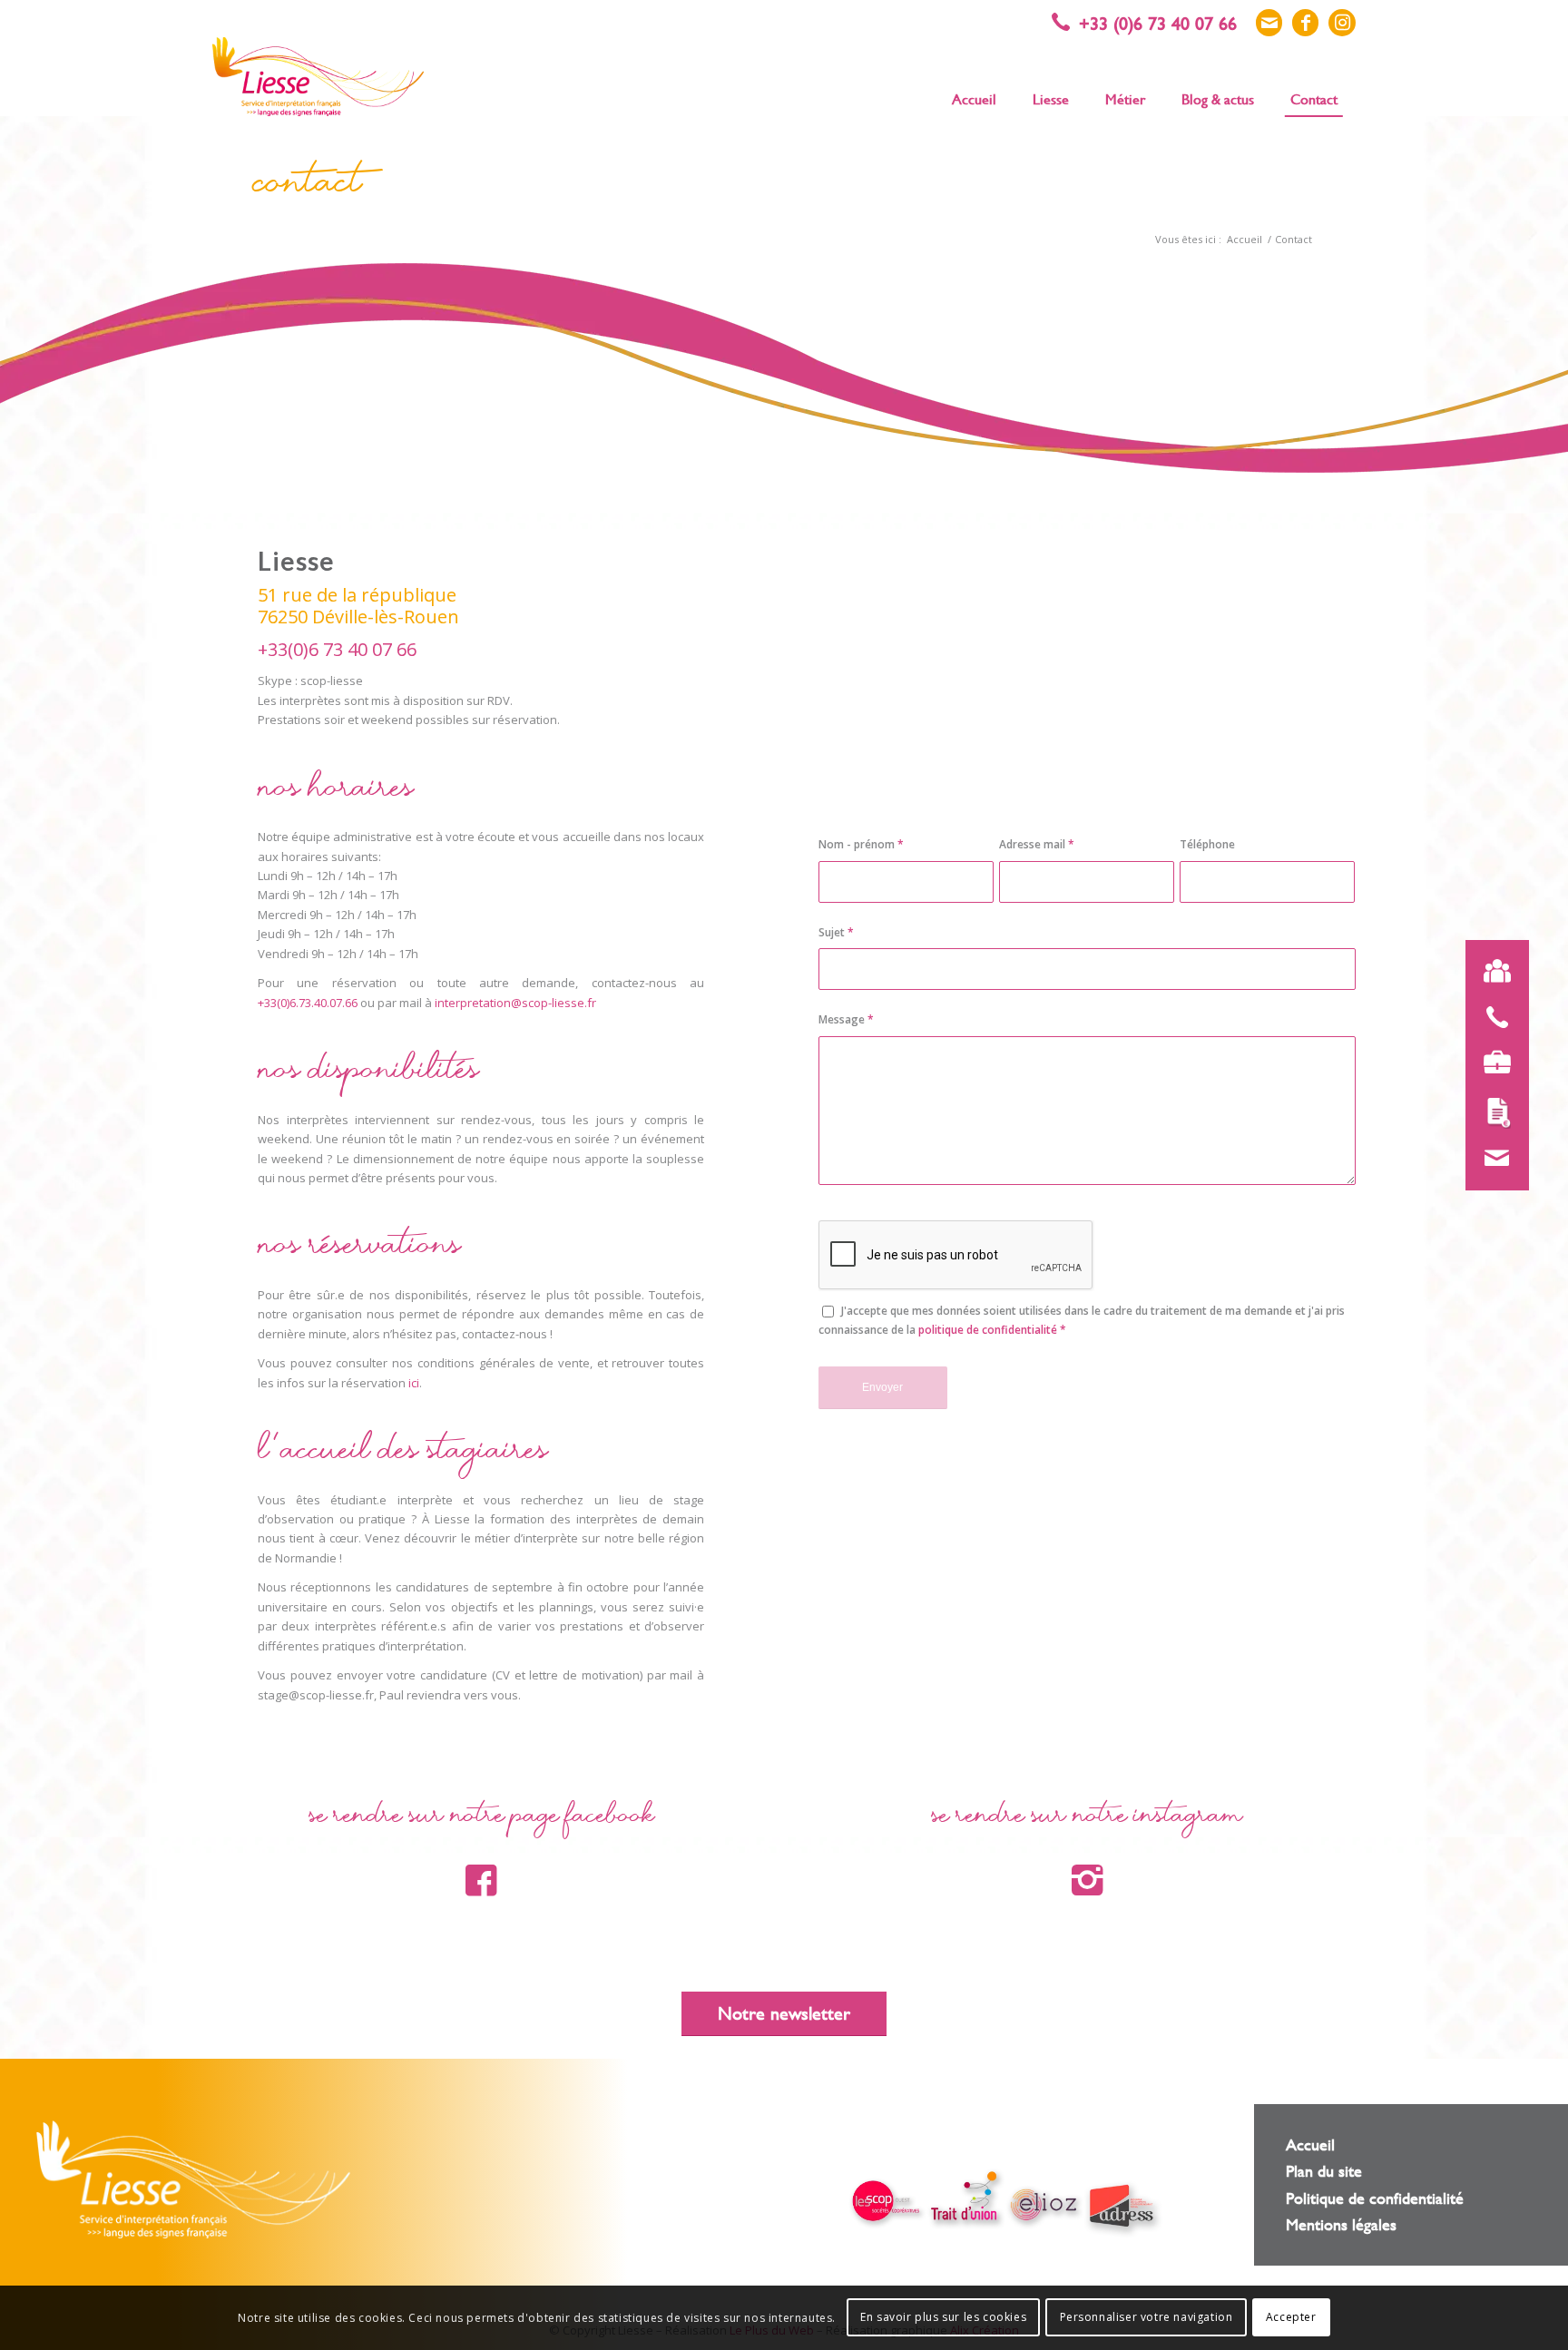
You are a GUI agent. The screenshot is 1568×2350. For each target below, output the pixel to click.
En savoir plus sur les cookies (943, 2318)
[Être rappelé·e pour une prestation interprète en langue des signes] (1497, 1017)
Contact (308, 187)
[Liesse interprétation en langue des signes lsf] (318, 76)
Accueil (1310, 2144)
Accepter (1291, 2318)
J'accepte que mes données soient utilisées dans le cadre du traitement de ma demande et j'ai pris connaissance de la (1082, 1320)
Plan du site (1324, 2171)
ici (414, 1383)
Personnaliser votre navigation (1147, 2318)
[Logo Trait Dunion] (966, 2198)
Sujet (836, 932)
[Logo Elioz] (1045, 2207)
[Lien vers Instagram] (1342, 23)
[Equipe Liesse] (1497, 972)
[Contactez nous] (1497, 1159)
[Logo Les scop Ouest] (888, 2203)
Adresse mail (1037, 844)
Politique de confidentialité (1375, 2198)
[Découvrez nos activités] (1497, 1062)
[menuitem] (974, 98)
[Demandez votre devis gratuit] (1497, 1113)
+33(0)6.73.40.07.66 (308, 1003)
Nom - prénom (861, 844)
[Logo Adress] (1123, 2209)
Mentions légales (1341, 2224)
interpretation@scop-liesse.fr (515, 1003)
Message (846, 1019)
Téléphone (1207, 844)
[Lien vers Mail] (1269, 23)
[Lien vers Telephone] (1153, 23)
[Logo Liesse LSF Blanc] (193, 2179)
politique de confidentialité (988, 1330)
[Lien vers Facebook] (1305, 23)
